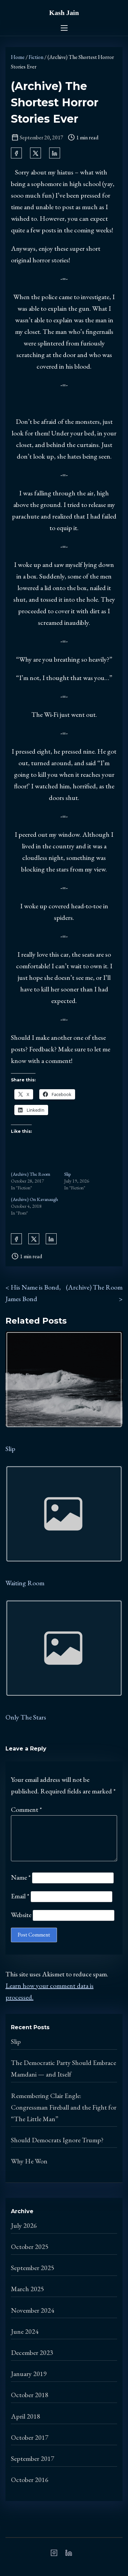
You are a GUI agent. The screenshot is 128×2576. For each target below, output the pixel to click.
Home (18, 57)
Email (20, 1896)
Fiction (36, 57)
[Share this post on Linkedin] (55, 153)
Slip (67, 1174)
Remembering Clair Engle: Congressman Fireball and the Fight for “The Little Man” (64, 2107)
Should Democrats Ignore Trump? (57, 2140)
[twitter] (35, 153)
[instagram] (54, 2555)
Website (21, 1915)
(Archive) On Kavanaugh (34, 1199)
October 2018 (30, 2395)
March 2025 (27, 2289)
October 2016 (30, 2480)
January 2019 (29, 2374)
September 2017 (33, 2458)
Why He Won (29, 2161)
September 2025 (33, 2268)
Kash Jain (64, 13)
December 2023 (32, 2353)
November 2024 (33, 2310)
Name (21, 1877)
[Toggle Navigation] (64, 28)
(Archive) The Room (31, 1174)
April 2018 (26, 2416)
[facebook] (16, 153)
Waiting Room (25, 1583)
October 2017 (30, 2437)
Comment (26, 1809)
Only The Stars (26, 1717)
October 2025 (30, 2247)
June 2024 (25, 2331)
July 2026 (24, 2225)
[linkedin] (69, 2555)
